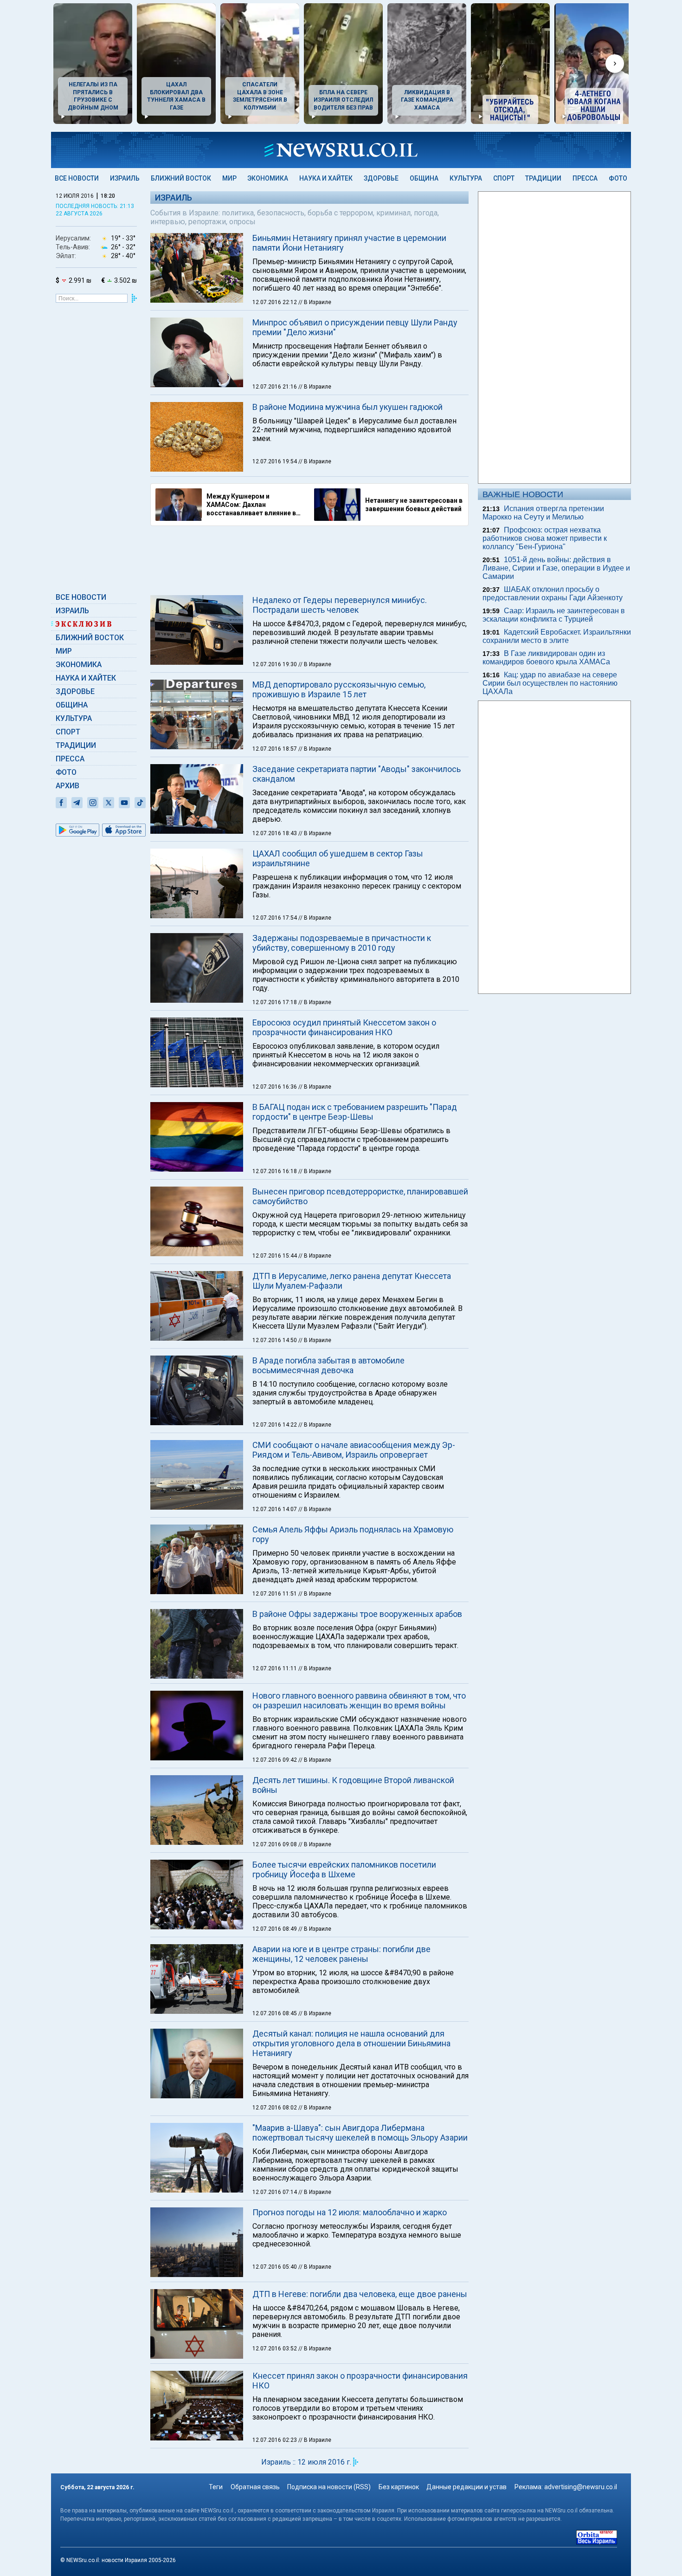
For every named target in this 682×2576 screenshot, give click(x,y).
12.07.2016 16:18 (275, 1171)
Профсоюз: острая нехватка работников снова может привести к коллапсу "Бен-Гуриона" (545, 538)
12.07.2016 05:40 (275, 2267)
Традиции (543, 178)
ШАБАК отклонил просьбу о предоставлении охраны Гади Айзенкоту (553, 594)
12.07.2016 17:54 (275, 918)
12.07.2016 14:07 (275, 1509)
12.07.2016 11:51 (275, 1594)
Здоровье (381, 178)
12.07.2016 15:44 (275, 1256)
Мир (229, 178)
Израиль (125, 178)
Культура (466, 178)
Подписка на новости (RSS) (329, 2487)
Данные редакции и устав (466, 2487)
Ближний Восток (181, 178)
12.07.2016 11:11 (275, 1668)
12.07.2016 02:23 (275, 2440)
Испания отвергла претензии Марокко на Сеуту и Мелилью (543, 513)
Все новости (77, 178)
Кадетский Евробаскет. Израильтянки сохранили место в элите (557, 636)
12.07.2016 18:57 (275, 749)
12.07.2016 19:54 (275, 461)
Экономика (268, 178)
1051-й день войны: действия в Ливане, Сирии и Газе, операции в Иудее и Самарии (556, 568)
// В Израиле (315, 302)
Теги (216, 2487)
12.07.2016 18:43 (275, 833)
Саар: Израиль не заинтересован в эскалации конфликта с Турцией (554, 615)
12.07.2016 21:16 (275, 387)
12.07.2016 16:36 (275, 1087)
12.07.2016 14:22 (275, 1425)
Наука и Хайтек (326, 178)
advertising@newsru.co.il (581, 2487)
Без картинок (399, 2487)
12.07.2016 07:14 (275, 2192)
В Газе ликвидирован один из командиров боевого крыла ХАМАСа (546, 658)
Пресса (585, 178)
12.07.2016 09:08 (275, 1844)
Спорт (504, 178)
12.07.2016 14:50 (275, 1340)
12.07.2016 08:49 (275, 1929)
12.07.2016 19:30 (275, 664)
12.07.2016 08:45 (275, 2013)
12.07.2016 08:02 (275, 2108)
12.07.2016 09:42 (275, 1760)
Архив (68, 786)
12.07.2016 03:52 (275, 2349)
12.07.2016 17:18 (275, 1002)
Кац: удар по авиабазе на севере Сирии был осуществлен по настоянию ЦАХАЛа (550, 683)
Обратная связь (255, 2487)
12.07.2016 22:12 (275, 302)
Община (424, 178)
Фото (618, 178)
